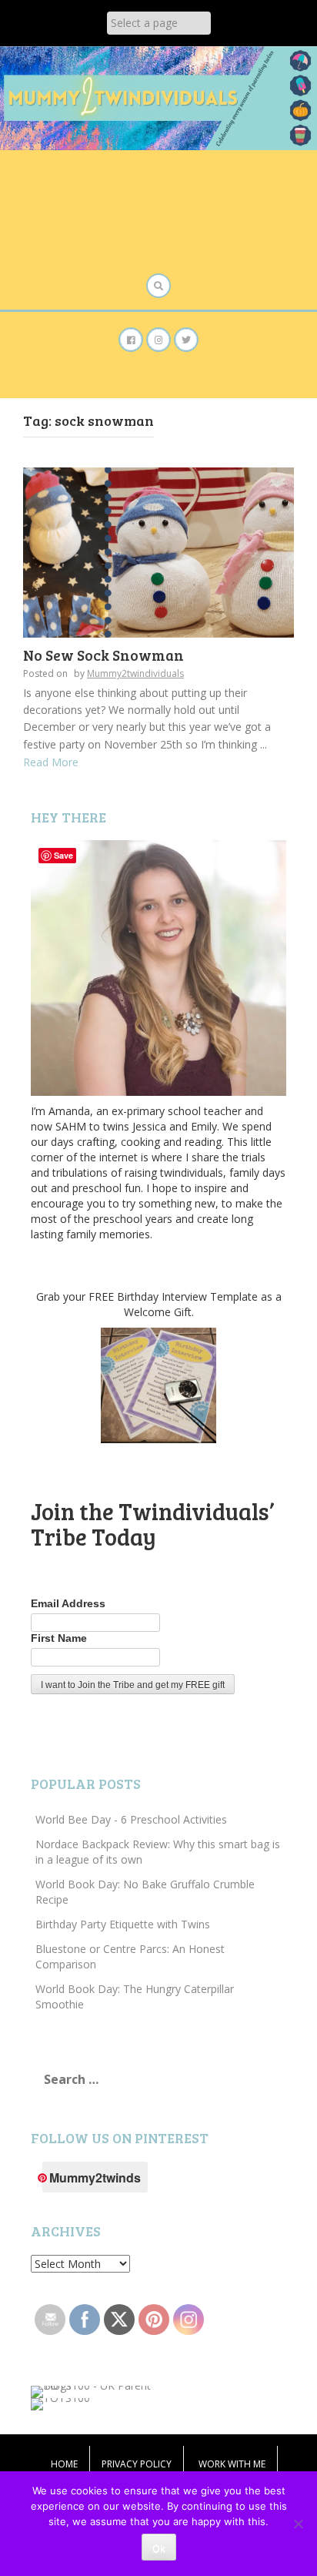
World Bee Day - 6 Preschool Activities (131, 1819)
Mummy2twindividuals (135, 673)
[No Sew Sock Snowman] (158, 551)
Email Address (68, 1603)
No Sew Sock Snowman (103, 655)
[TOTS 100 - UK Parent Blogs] (94, 2390)
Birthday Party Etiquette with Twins (123, 1924)
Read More (51, 762)
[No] (298, 2524)
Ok (159, 2548)
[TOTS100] (60, 2402)
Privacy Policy (137, 2464)
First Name (59, 1638)
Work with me (232, 2464)
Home (64, 2464)
